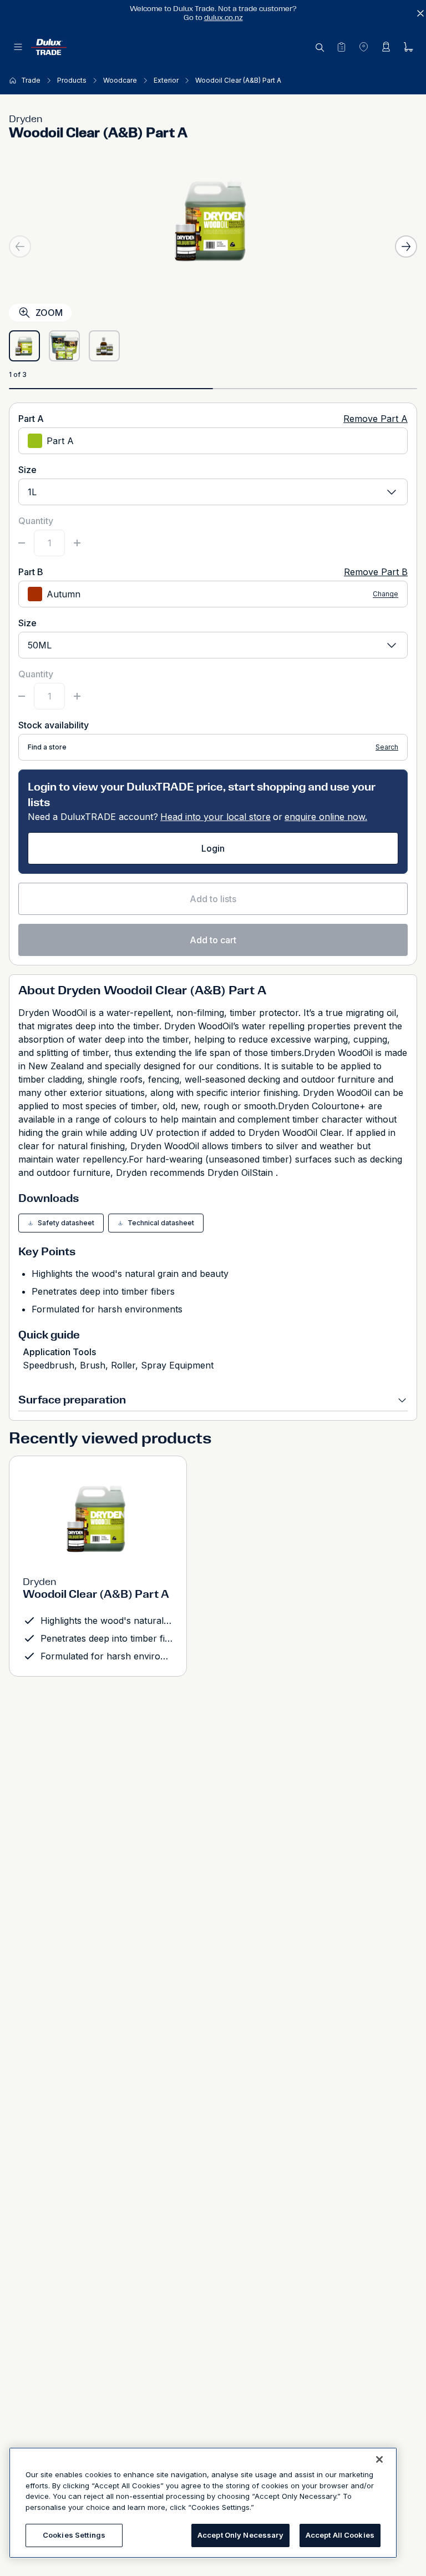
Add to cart (213, 940)
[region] (203, 2503)
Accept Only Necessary (240, 2535)
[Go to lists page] (341, 47)
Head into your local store (215, 817)
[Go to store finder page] (363, 47)
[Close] (379, 2459)
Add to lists (213, 899)
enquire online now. (326, 817)
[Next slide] (406, 246)
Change (386, 594)
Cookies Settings (74, 2535)
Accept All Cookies (340, 2535)
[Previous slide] (20, 246)
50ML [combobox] (40, 645)
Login (213, 848)
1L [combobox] (32, 492)
